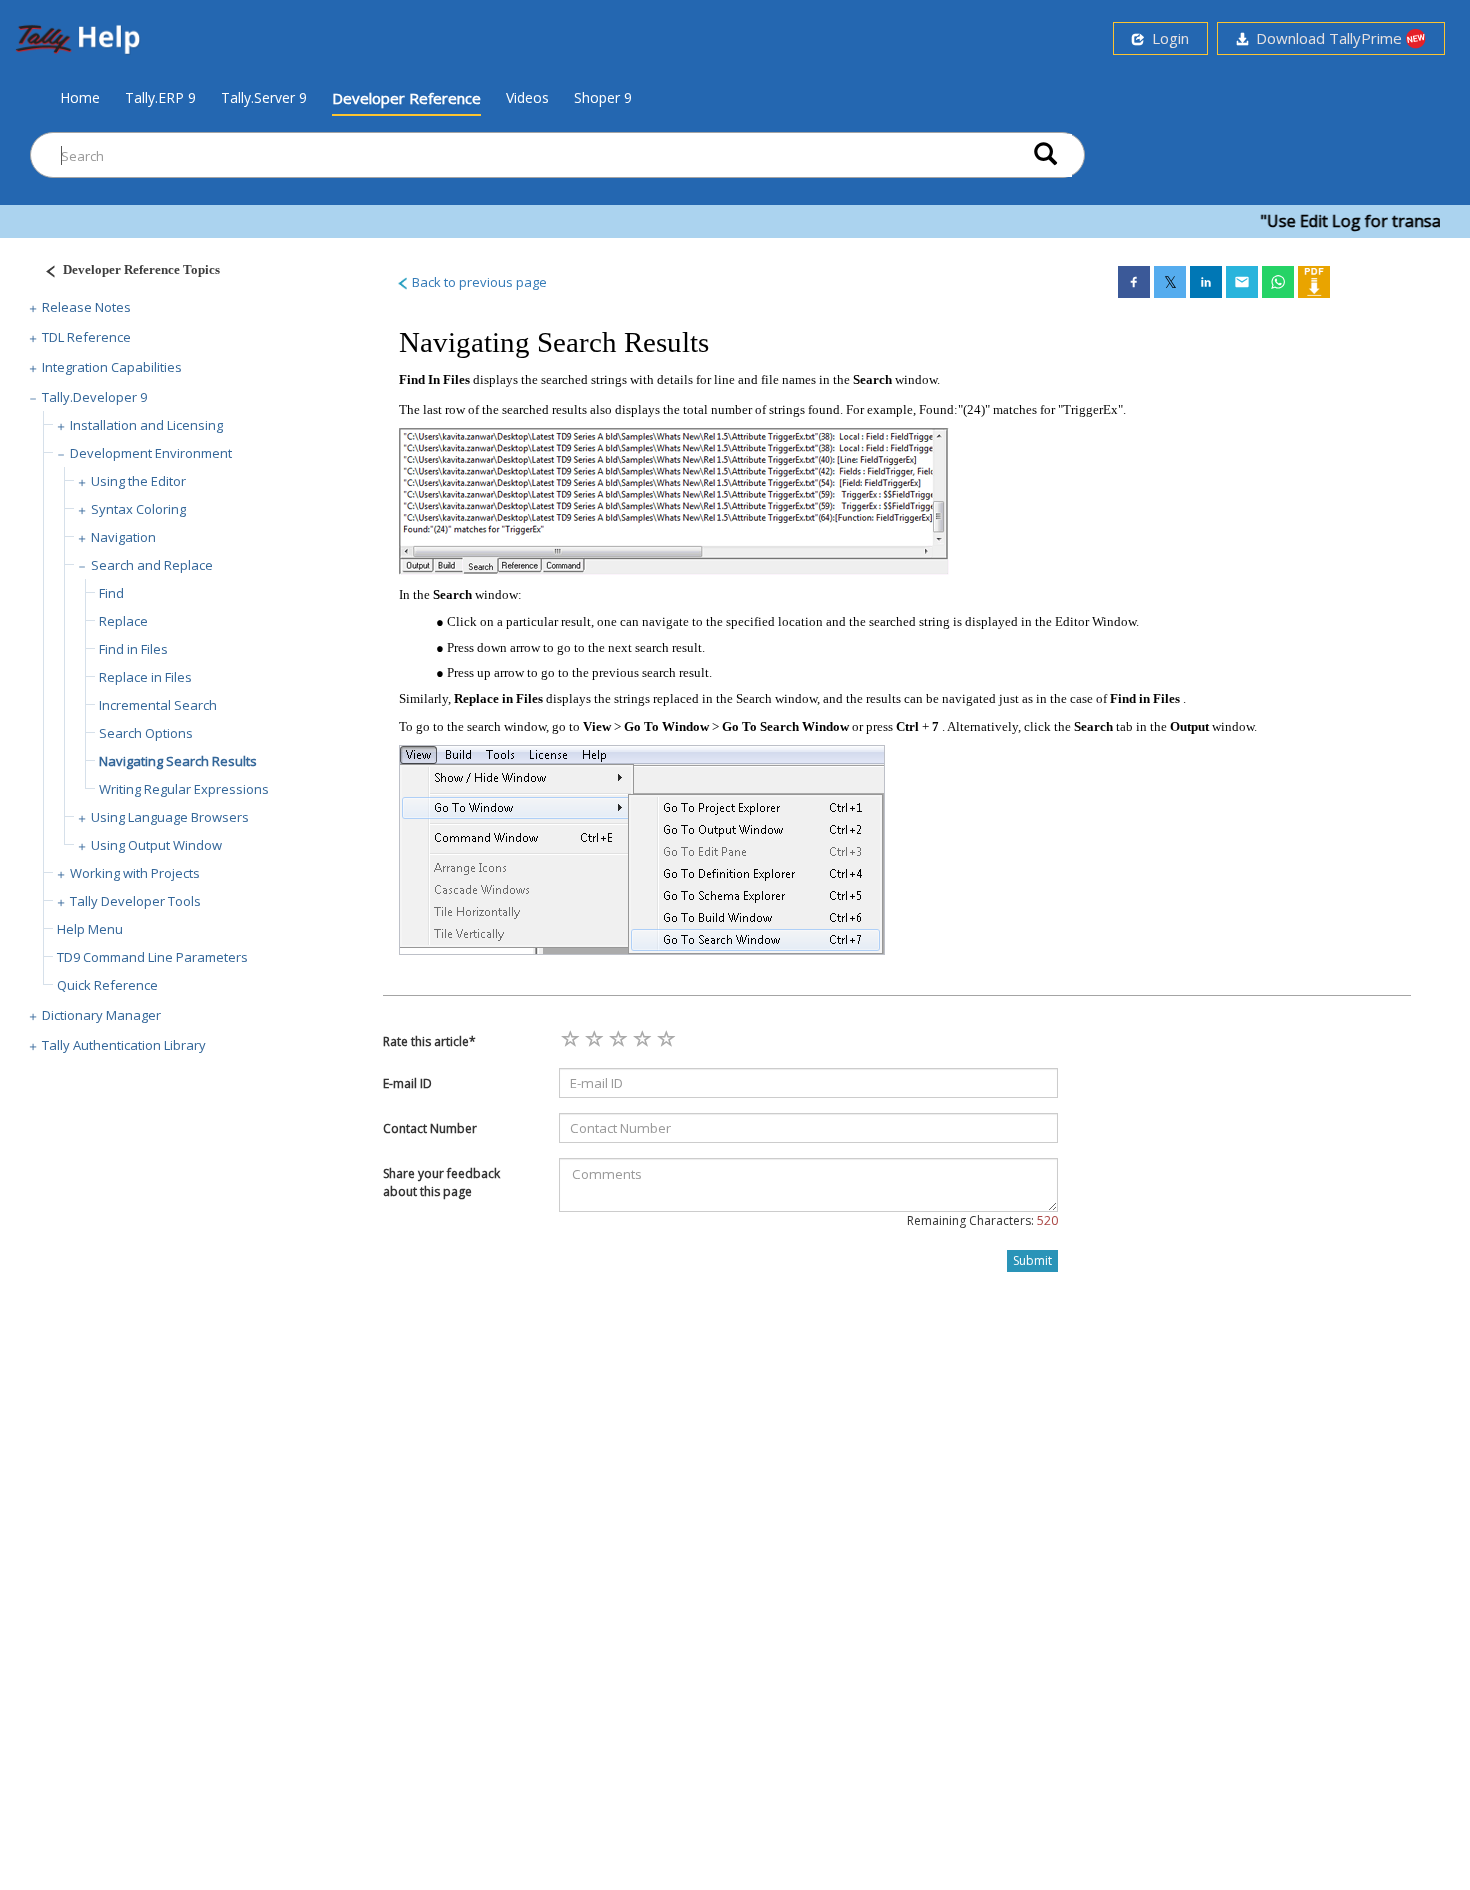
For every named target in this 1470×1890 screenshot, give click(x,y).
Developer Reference (406, 98)
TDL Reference (86, 337)
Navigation (123, 537)
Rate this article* (429, 1041)
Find (111, 593)
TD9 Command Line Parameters (152, 957)
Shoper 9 (603, 97)
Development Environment (151, 453)
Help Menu (90, 929)
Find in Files (133, 649)
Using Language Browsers (170, 817)
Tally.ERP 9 (160, 97)
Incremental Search (158, 705)
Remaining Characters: (982, 1220)
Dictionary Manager (101, 1015)
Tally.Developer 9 (94, 397)
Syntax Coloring (138, 509)
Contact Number (430, 1128)
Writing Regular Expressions (184, 789)
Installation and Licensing (146, 425)
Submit (1032, 1260)
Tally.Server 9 (264, 97)
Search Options (146, 733)
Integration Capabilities (112, 367)
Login (1166, 38)
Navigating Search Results (178, 761)
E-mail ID (407, 1083)
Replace (123, 621)
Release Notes (86, 307)
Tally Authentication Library (124, 1045)
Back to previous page (478, 282)
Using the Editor (138, 481)
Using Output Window (156, 845)
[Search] (1045, 155)
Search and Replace (152, 565)
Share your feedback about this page (441, 1182)
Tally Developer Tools (135, 901)
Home (80, 97)
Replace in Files (145, 677)
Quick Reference (107, 985)
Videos (527, 97)
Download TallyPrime (1327, 38)
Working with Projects (135, 873)
